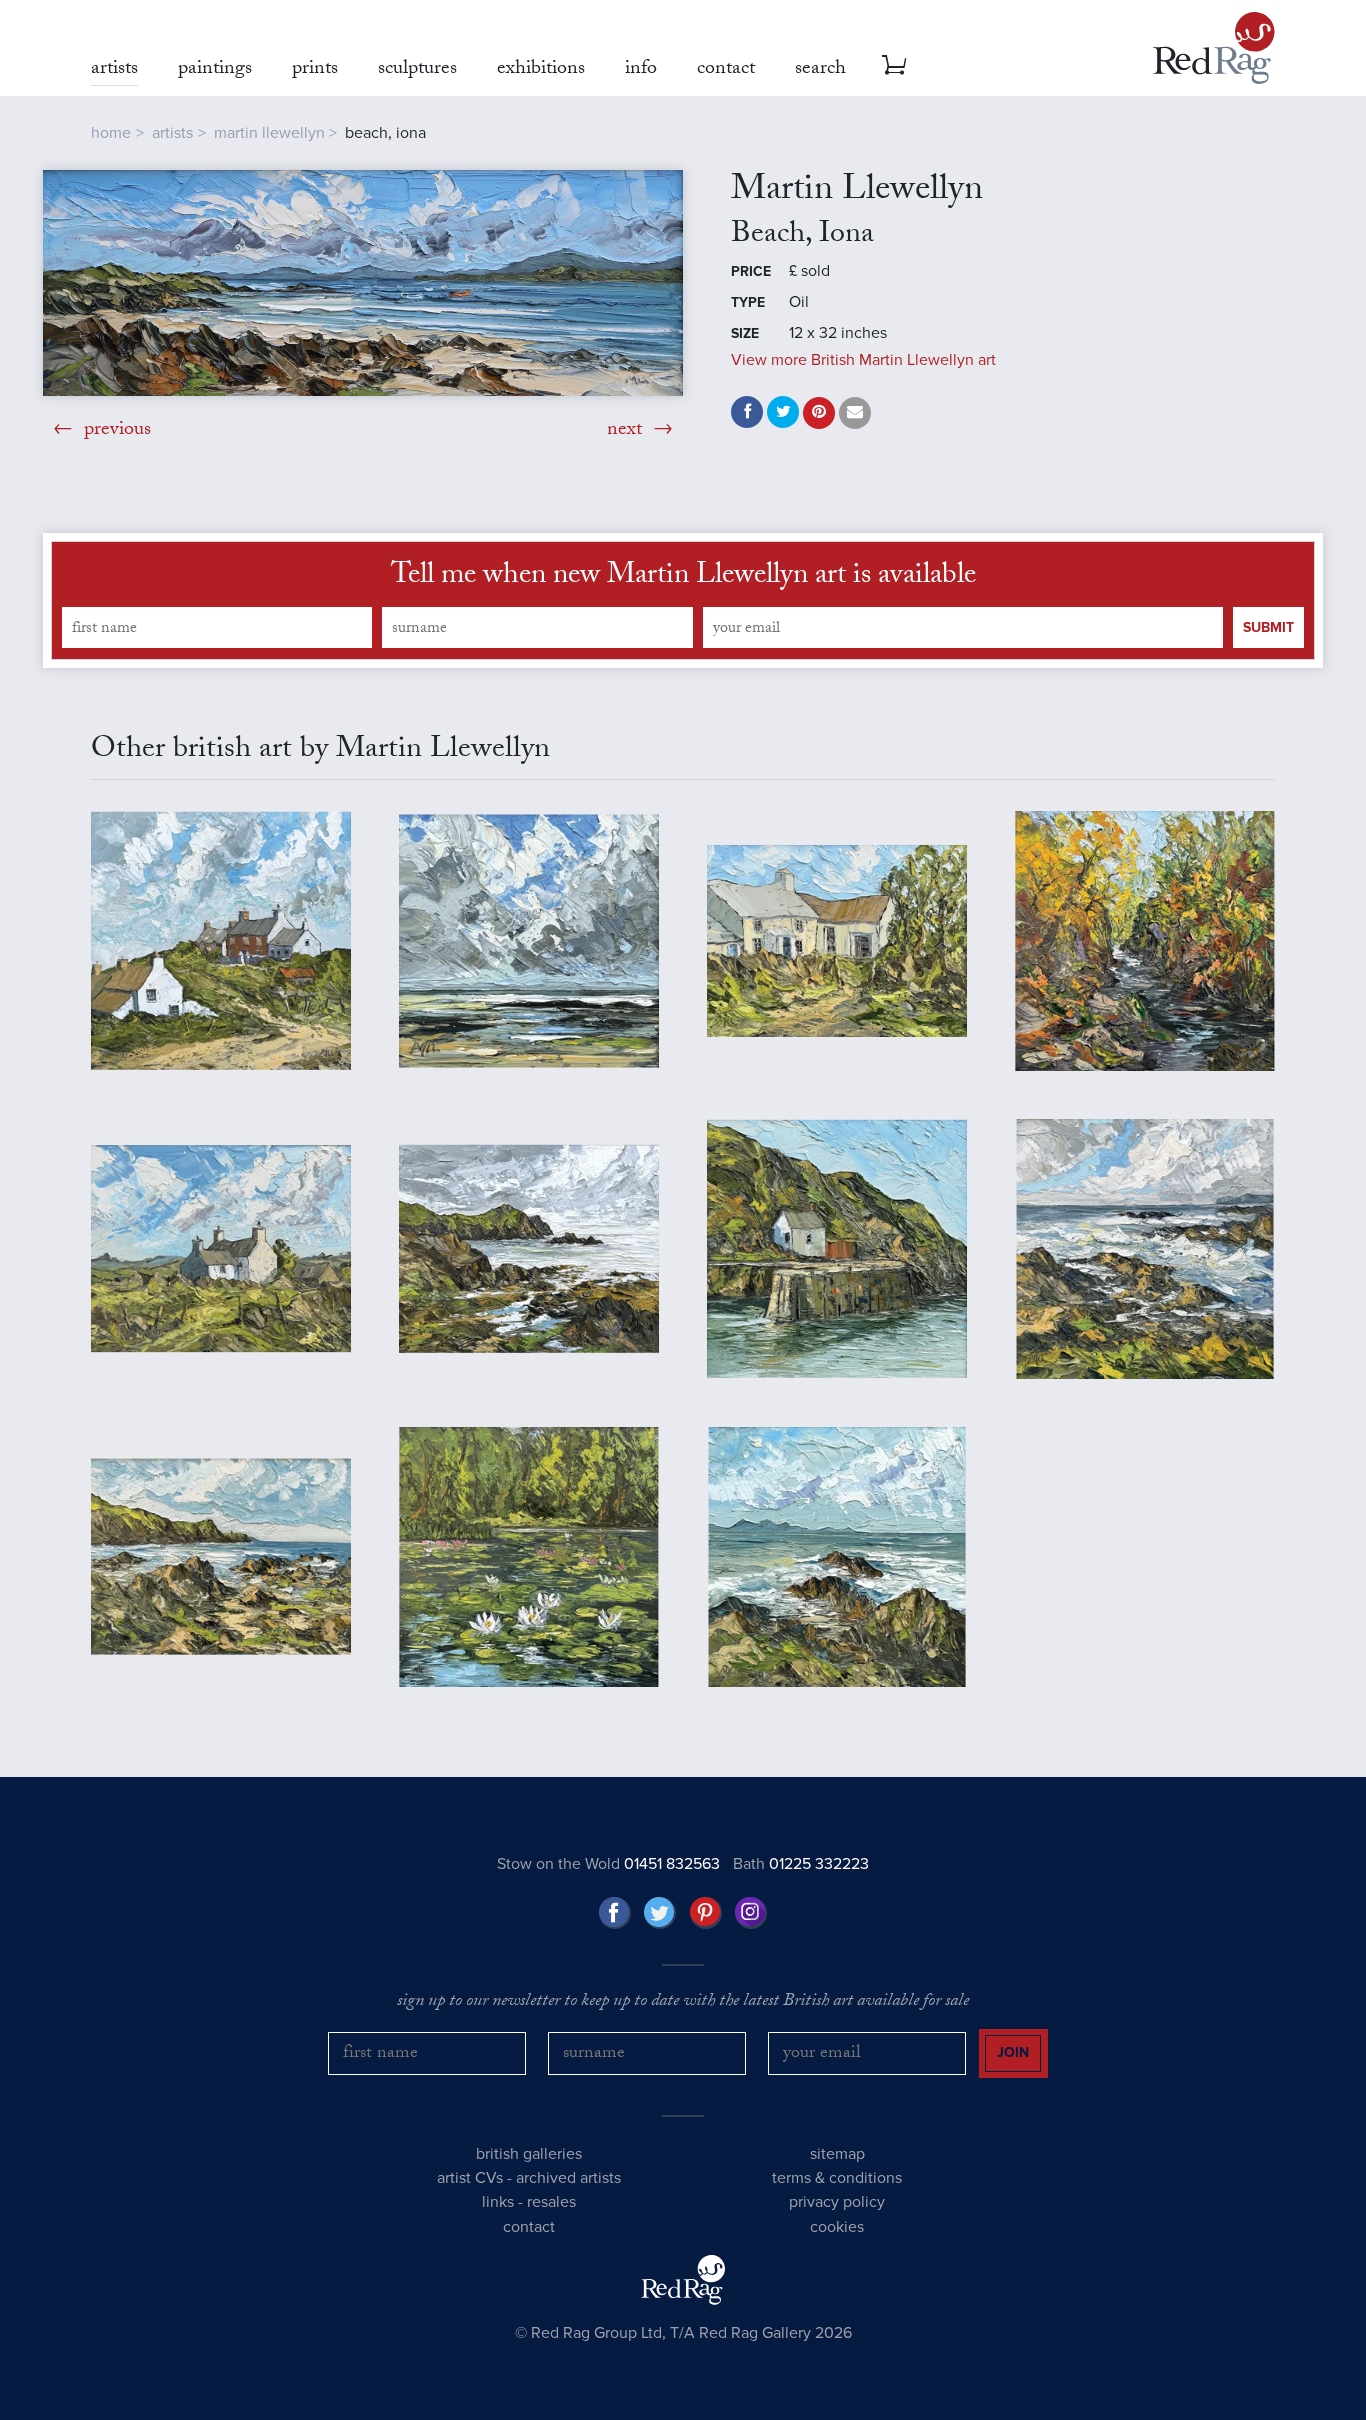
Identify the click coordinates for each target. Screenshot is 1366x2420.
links (498, 2202)
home (111, 133)
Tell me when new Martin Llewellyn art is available (683, 578)
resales (551, 2202)
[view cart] (894, 65)
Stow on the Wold (608, 1864)
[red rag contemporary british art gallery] (1214, 48)
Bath (801, 1864)
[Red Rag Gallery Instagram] (751, 1913)
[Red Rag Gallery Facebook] (615, 1913)
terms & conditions (837, 2178)
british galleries (529, 2154)
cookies (837, 2227)
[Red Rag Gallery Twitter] (660, 1913)
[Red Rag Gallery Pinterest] (706, 1913)
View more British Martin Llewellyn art (863, 360)
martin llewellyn (269, 133)
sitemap (837, 2154)
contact (529, 2227)
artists (172, 133)
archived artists (568, 2178)
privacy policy (837, 2202)
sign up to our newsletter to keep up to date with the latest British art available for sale (683, 2003)
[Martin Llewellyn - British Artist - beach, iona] (363, 283)
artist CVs (470, 2178)
